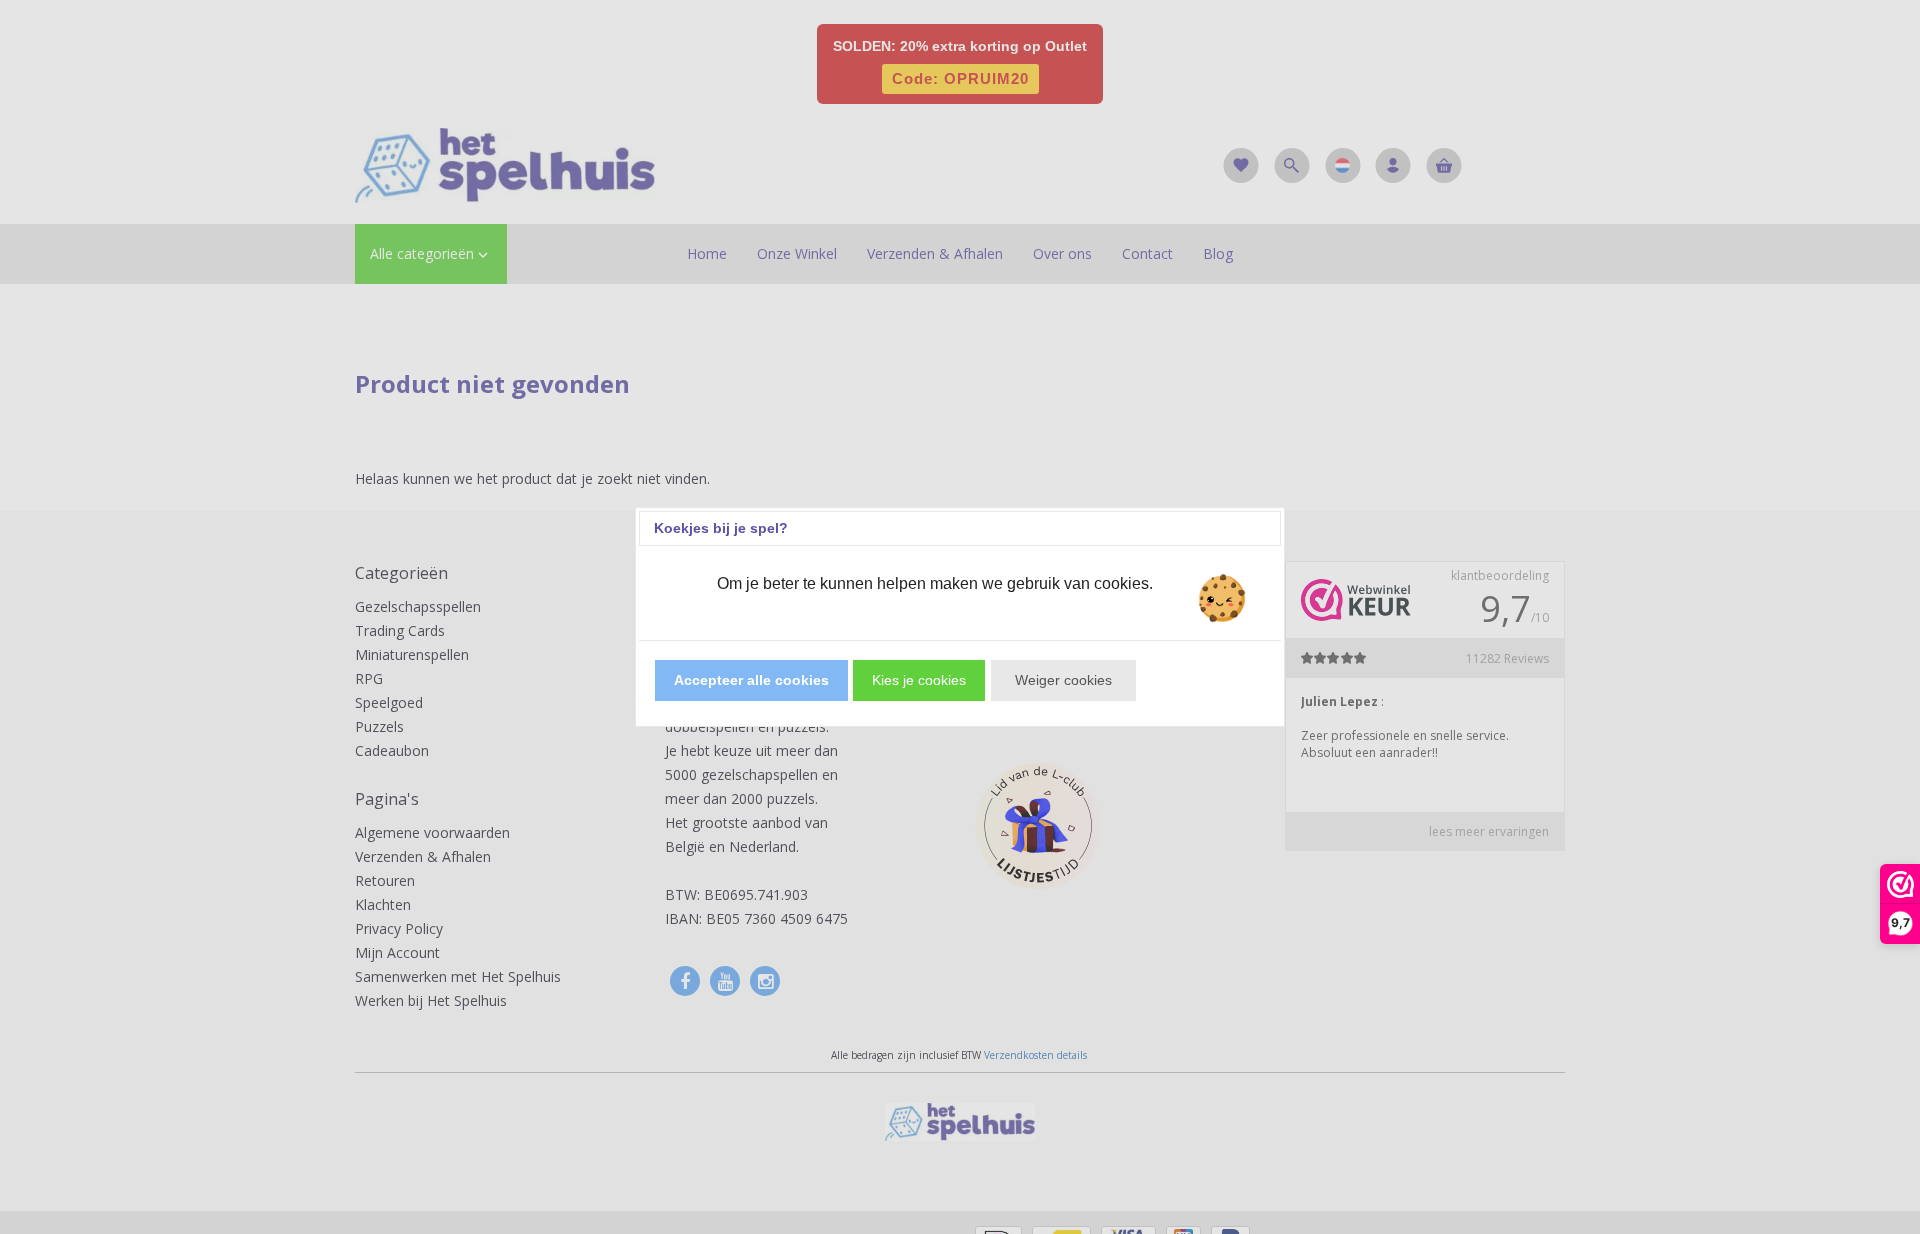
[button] (751, 680)
